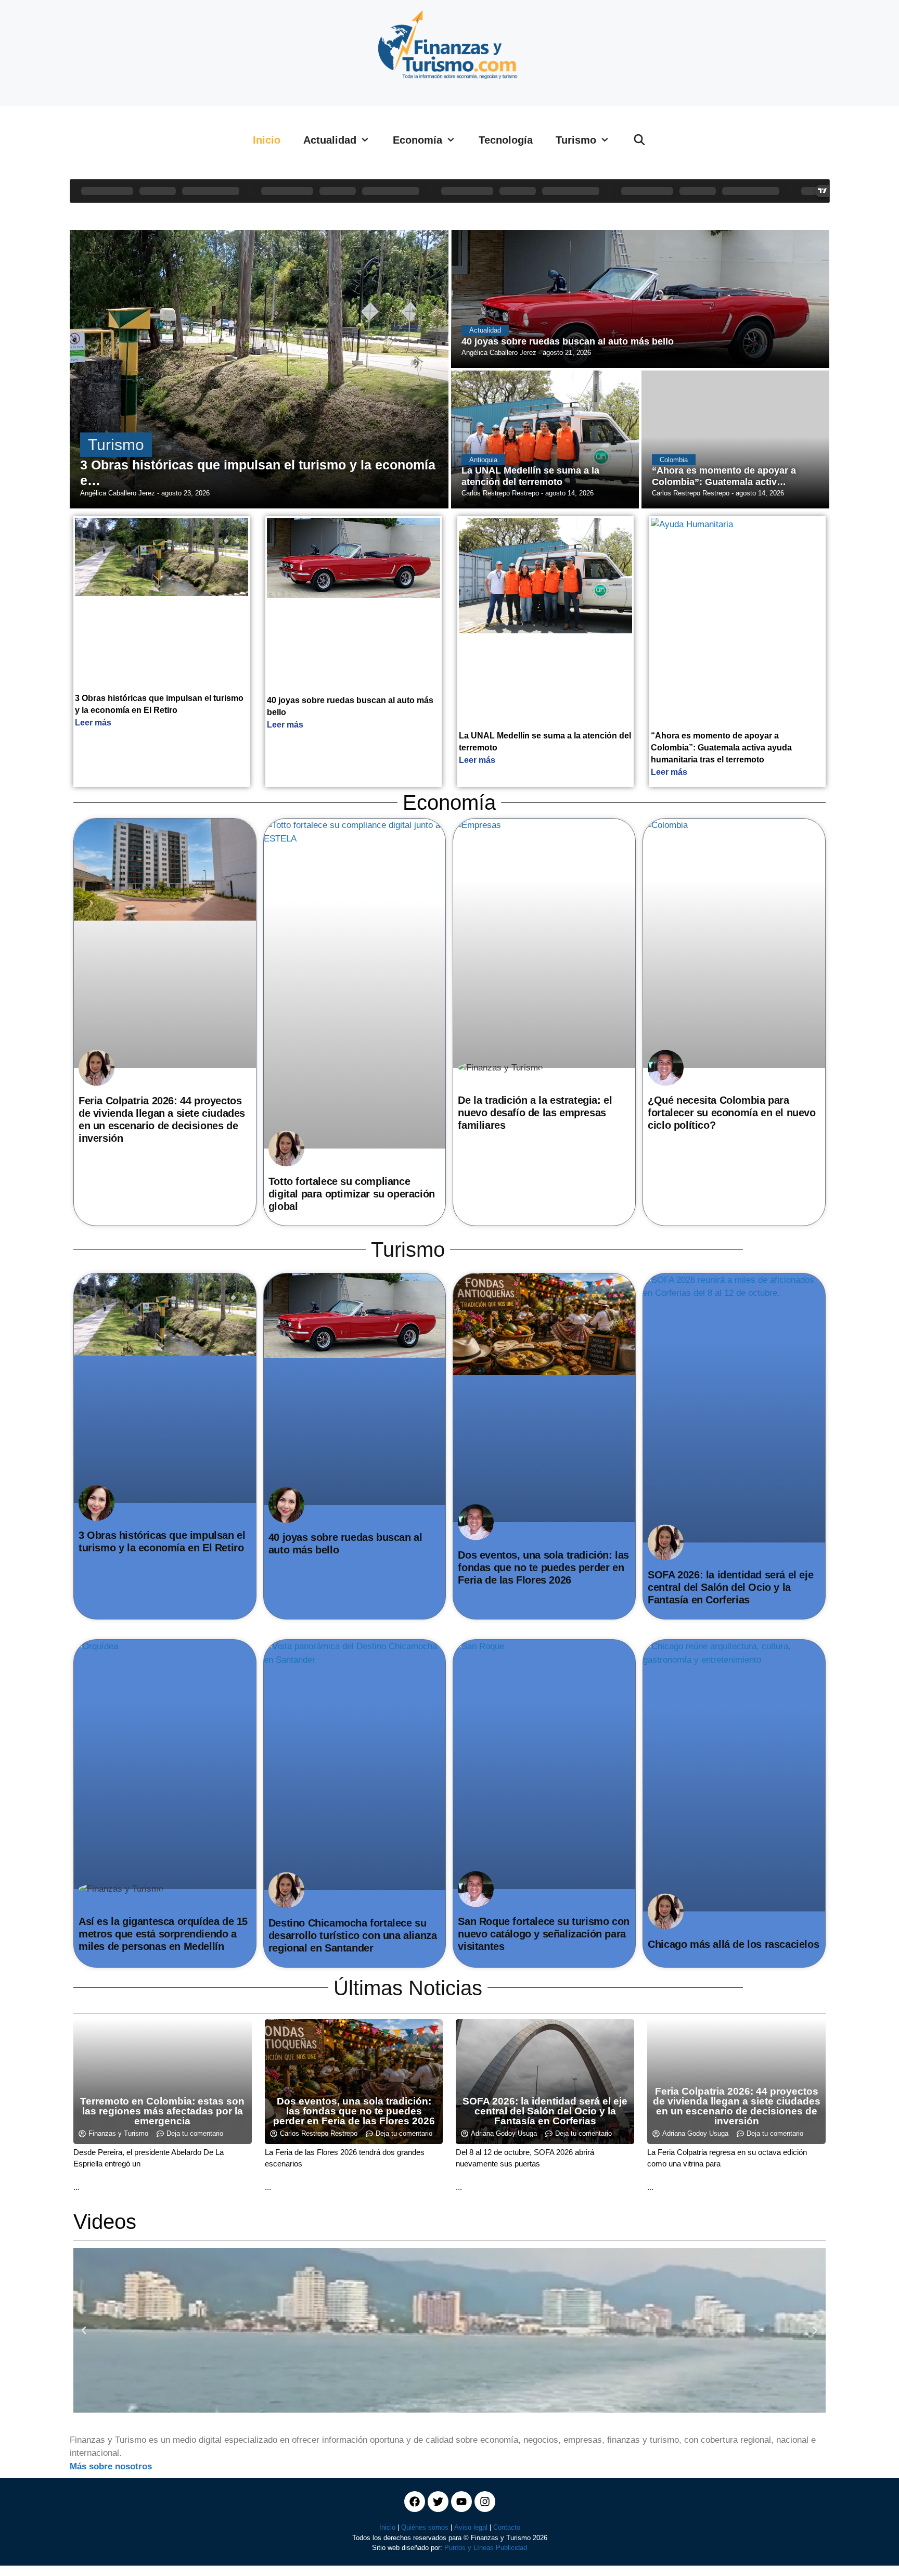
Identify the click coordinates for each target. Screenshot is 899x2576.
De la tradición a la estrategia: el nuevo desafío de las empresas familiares (535, 1113)
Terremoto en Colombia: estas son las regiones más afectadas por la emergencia (162, 2111)
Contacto (507, 2527)
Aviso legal (471, 2527)
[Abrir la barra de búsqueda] (639, 140)
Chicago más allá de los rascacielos (733, 1944)
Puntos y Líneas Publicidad (486, 2548)
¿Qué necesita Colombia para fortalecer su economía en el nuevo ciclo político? (731, 1113)
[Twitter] (438, 2502)
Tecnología (506, 140)
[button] (84, 2330)
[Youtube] (461, 2502)
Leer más (93, 723)
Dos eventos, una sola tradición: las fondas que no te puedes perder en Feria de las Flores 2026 (543, 1567)
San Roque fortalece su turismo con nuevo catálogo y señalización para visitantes (543, 1934)
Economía (418, 140)
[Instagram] (485, 2502)
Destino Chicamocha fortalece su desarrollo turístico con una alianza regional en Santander (353, 1935)
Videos (105, 2222)
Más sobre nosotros (111, 2466)
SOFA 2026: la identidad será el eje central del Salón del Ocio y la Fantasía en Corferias (730, 1587)
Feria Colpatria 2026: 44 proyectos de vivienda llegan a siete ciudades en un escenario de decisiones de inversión (737, 2106)
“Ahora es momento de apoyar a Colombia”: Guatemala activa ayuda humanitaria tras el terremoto (721, 748)
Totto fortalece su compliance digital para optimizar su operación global (352, 1194)
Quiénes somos (425, 2527)
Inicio (267, 140)
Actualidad (330, 140)
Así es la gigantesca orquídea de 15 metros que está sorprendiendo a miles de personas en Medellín (163, 1934)
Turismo (576, 140)
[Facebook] (415, 2502)
